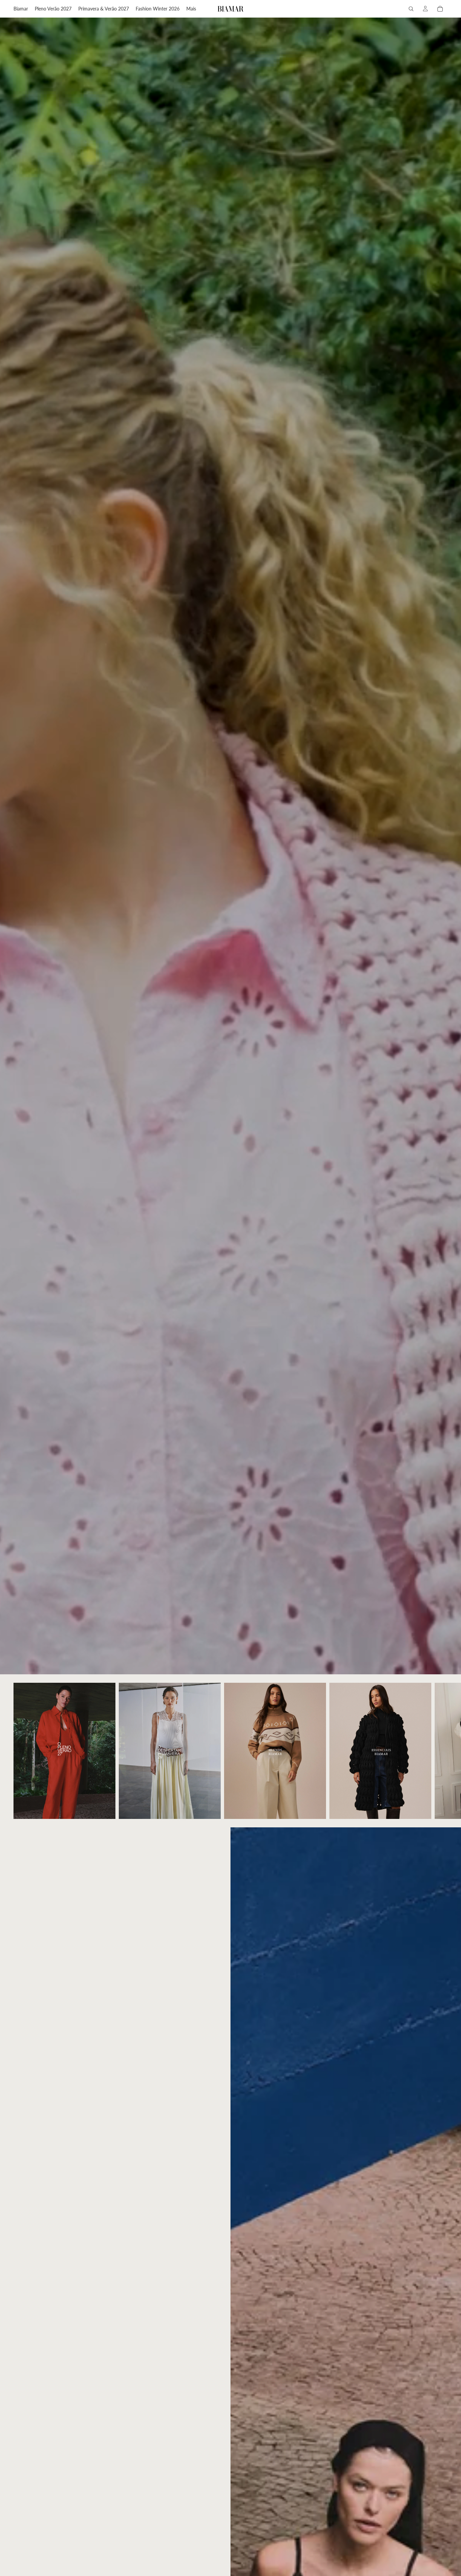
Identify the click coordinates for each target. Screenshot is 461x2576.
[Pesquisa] (411, 9)
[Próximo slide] (440, 1751)
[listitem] (191, 9)
